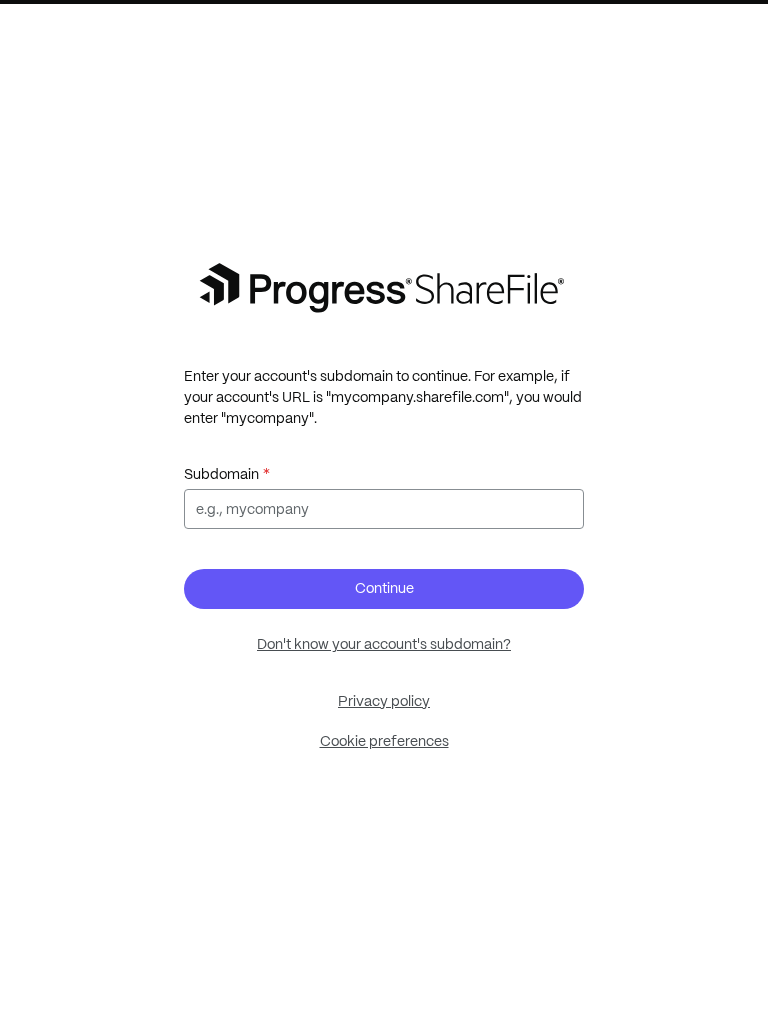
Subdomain (221, 474)
